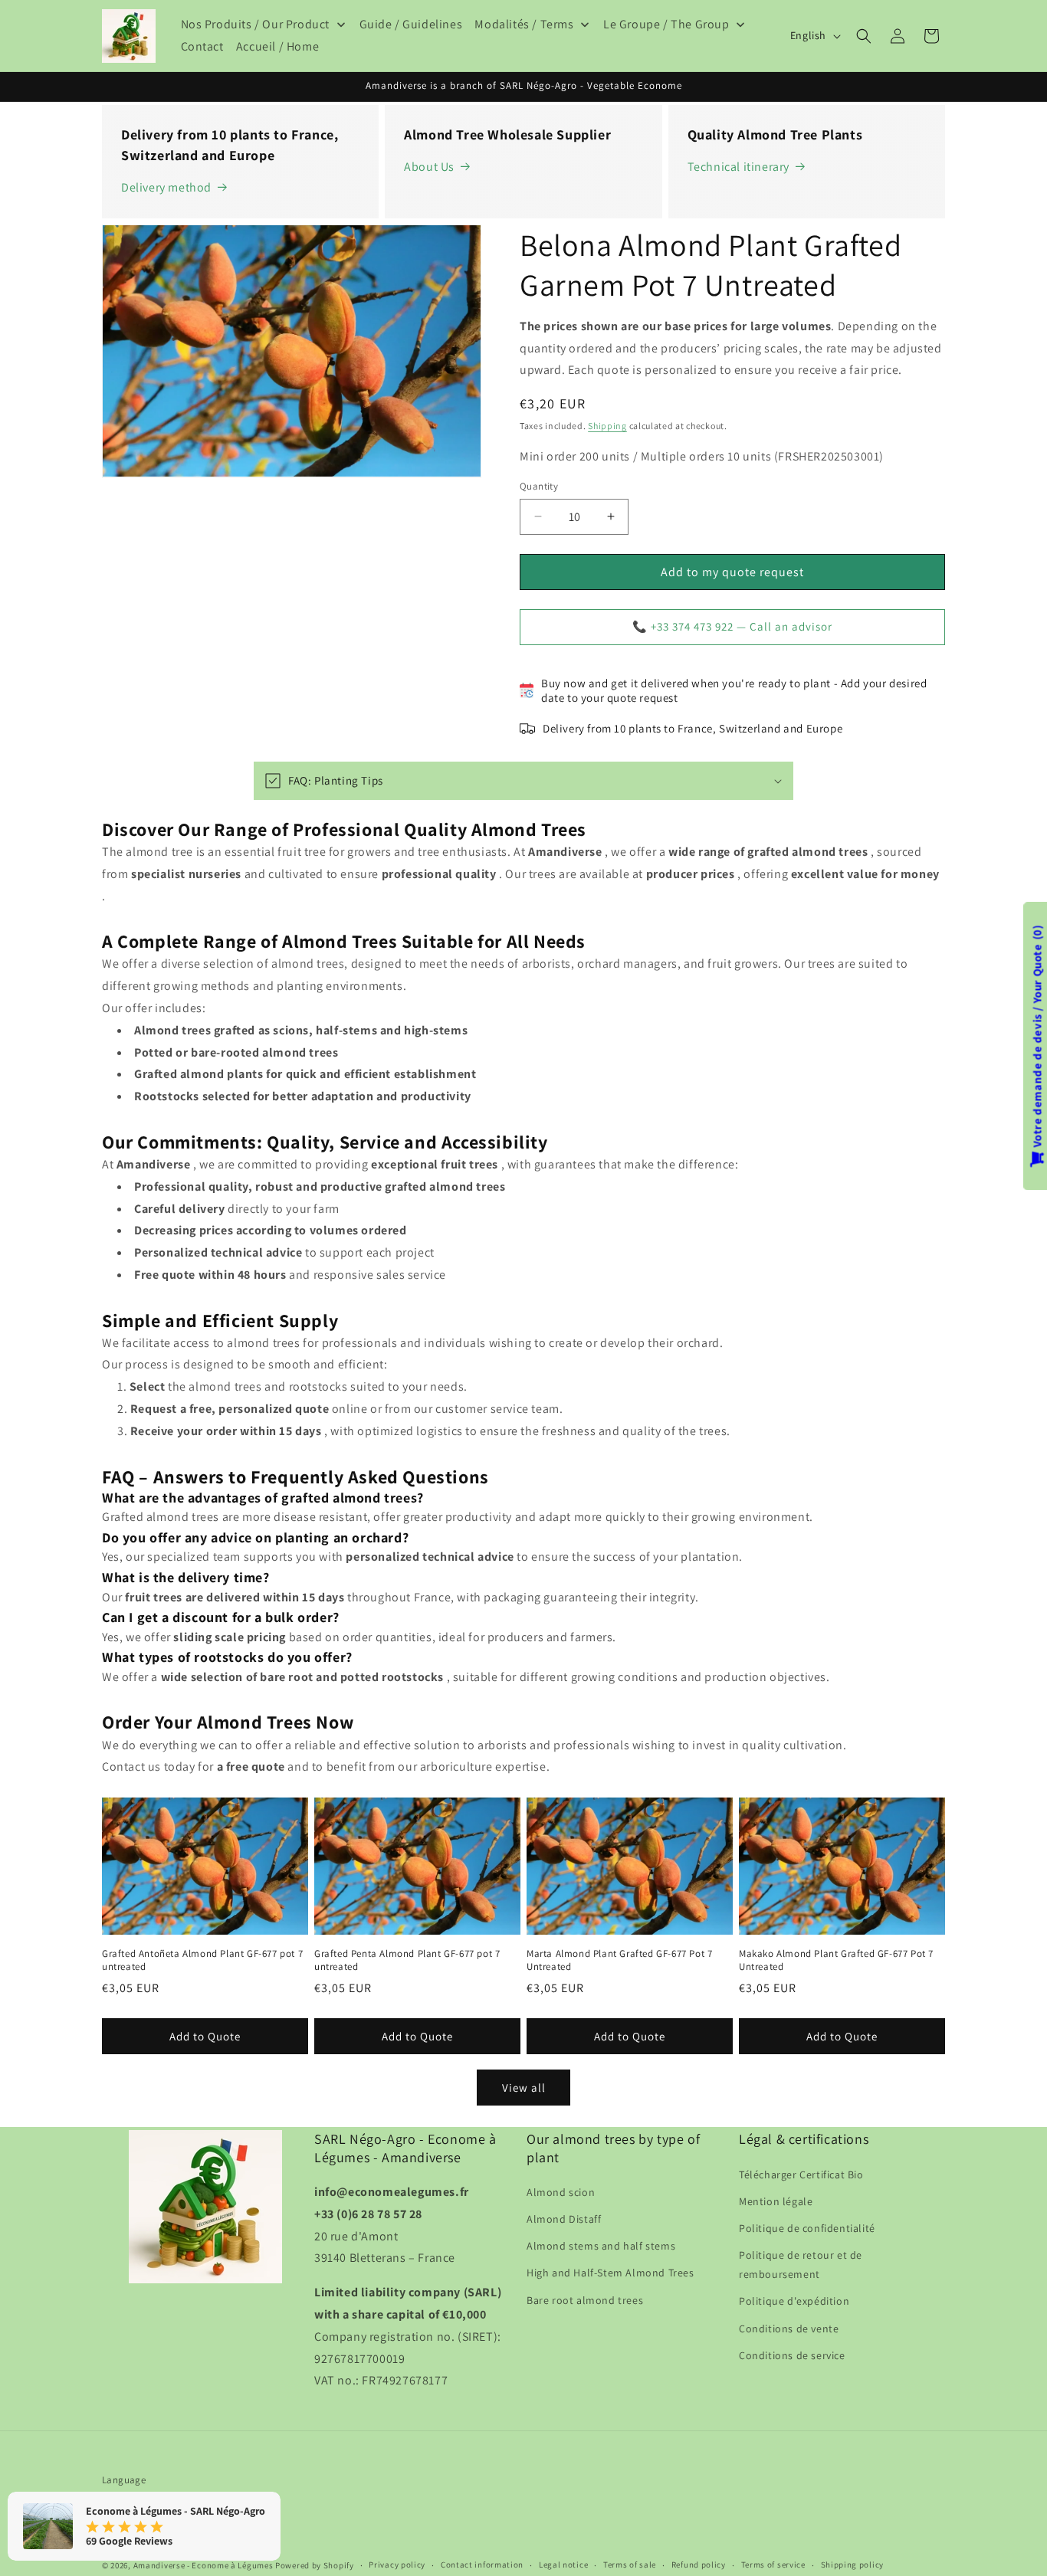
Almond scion (561, 2192)
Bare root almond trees (585, 2300)
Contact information (482, 2565)
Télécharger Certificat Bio (801, 2175)
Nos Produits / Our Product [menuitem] (256, 24)
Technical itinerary (738, 167)
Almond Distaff (564, 2219)
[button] (864, 36)
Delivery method (166, 187)
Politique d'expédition (794, 2302)
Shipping (607, 426)
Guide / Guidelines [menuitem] (411, 24)
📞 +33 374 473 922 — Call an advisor (732, 626)
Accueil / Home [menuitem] (277, 46)
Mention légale (776, 2201)
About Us (429, 167)
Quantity (539, 486)
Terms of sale (630, 2565)
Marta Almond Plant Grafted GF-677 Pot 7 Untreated (619, 1961)
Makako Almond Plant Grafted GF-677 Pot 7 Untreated (836, 1961)
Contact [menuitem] (202, 46)
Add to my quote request (732, 572)
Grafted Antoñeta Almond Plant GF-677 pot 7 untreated (202, 1961)
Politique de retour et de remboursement (801, 2265)
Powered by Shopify (315, 2565)
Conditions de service (792, 2355)
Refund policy (699, 2565)
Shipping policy (853, 2565)
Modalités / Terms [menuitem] (524, 24)
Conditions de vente (789, 2329)
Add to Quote (205, 2036)
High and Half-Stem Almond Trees (610, 2273)
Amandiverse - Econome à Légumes (203, 2565)
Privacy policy (397, 2565)
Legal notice (563, 2565)
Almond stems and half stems (601, 2246)
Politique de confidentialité (807, 2228)
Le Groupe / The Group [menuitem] (666, 24)
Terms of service (773, 2565)
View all (524, 2088)
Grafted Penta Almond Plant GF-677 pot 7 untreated (407, 1961)
